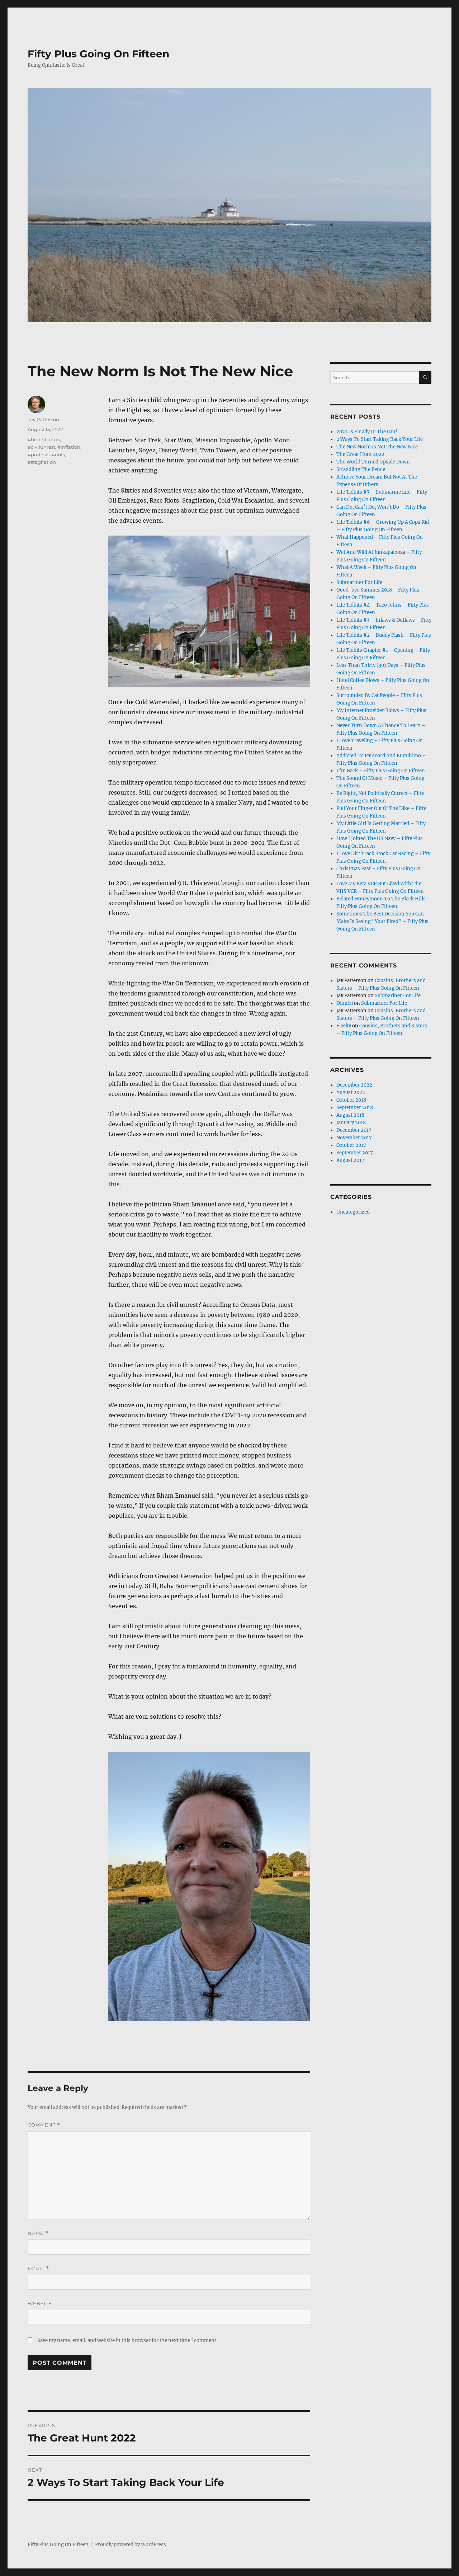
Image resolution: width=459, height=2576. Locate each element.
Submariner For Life (359, 582)
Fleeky (344, 1026)
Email (38, 2268)
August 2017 (350, 1160)
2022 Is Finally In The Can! (367, 432)
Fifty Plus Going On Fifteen (98, 54)
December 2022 (354, 1085)
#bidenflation (44, 439)
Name (38, 2233)
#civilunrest (41, 447)
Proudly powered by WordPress (131, 2545)
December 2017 (354, 1130)
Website (40, 2303)
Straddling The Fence (361, 469)
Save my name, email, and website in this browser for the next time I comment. (127, 2340)
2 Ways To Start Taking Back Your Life (380, 439)
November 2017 (354, 1138)
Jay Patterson (43, 419)
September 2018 (355, 1108)
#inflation (69, 447)
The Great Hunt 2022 (360, 454)
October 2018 (351, 1100)
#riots (58, 455)
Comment (44, 2125)
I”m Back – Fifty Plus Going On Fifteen (381, 771)
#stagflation (42, 462)
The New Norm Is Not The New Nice (377, 447)
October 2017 (351, 1145)
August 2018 (350, 1115)
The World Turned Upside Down (373, 462)
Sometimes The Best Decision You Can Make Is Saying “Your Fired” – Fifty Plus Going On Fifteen (382, 921)
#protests (39, 455)
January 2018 (351, 1123)
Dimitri (345, 1003)
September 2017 (355, 1153)
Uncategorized (353, 1212)
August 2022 (351, 1092)
